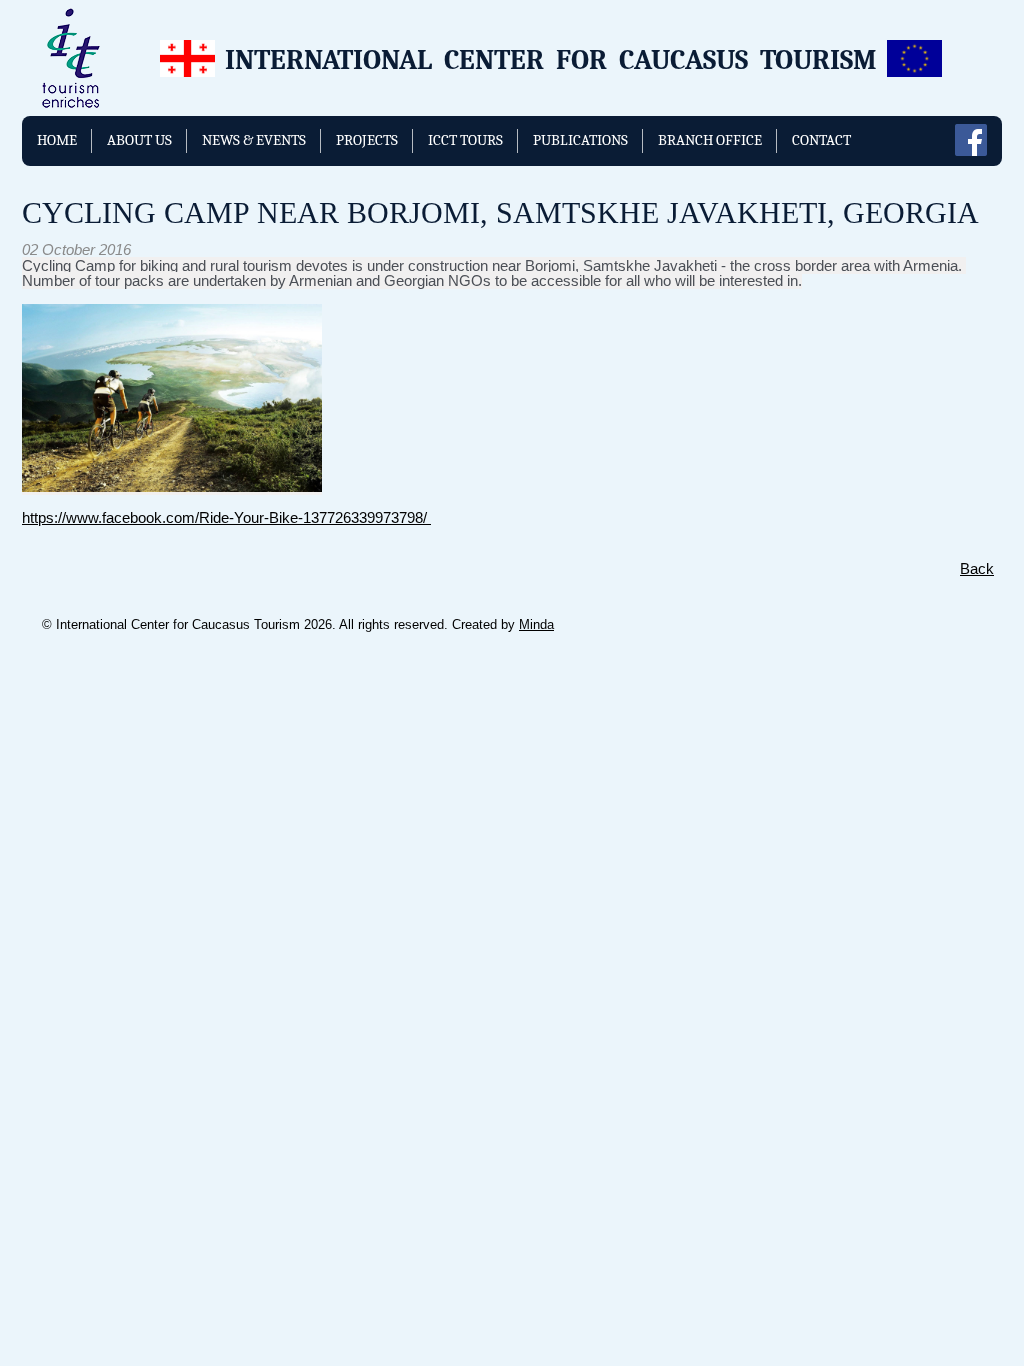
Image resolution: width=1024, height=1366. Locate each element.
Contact (821, 140)
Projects (367, 140)
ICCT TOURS (465, 140)
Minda (536, 624)
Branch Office (710, 140)
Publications (580, 140)
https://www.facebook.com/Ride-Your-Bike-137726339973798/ (226, 517)
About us (139, 140)
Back (977, 568)
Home (57, 140)
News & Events (254, 140)
